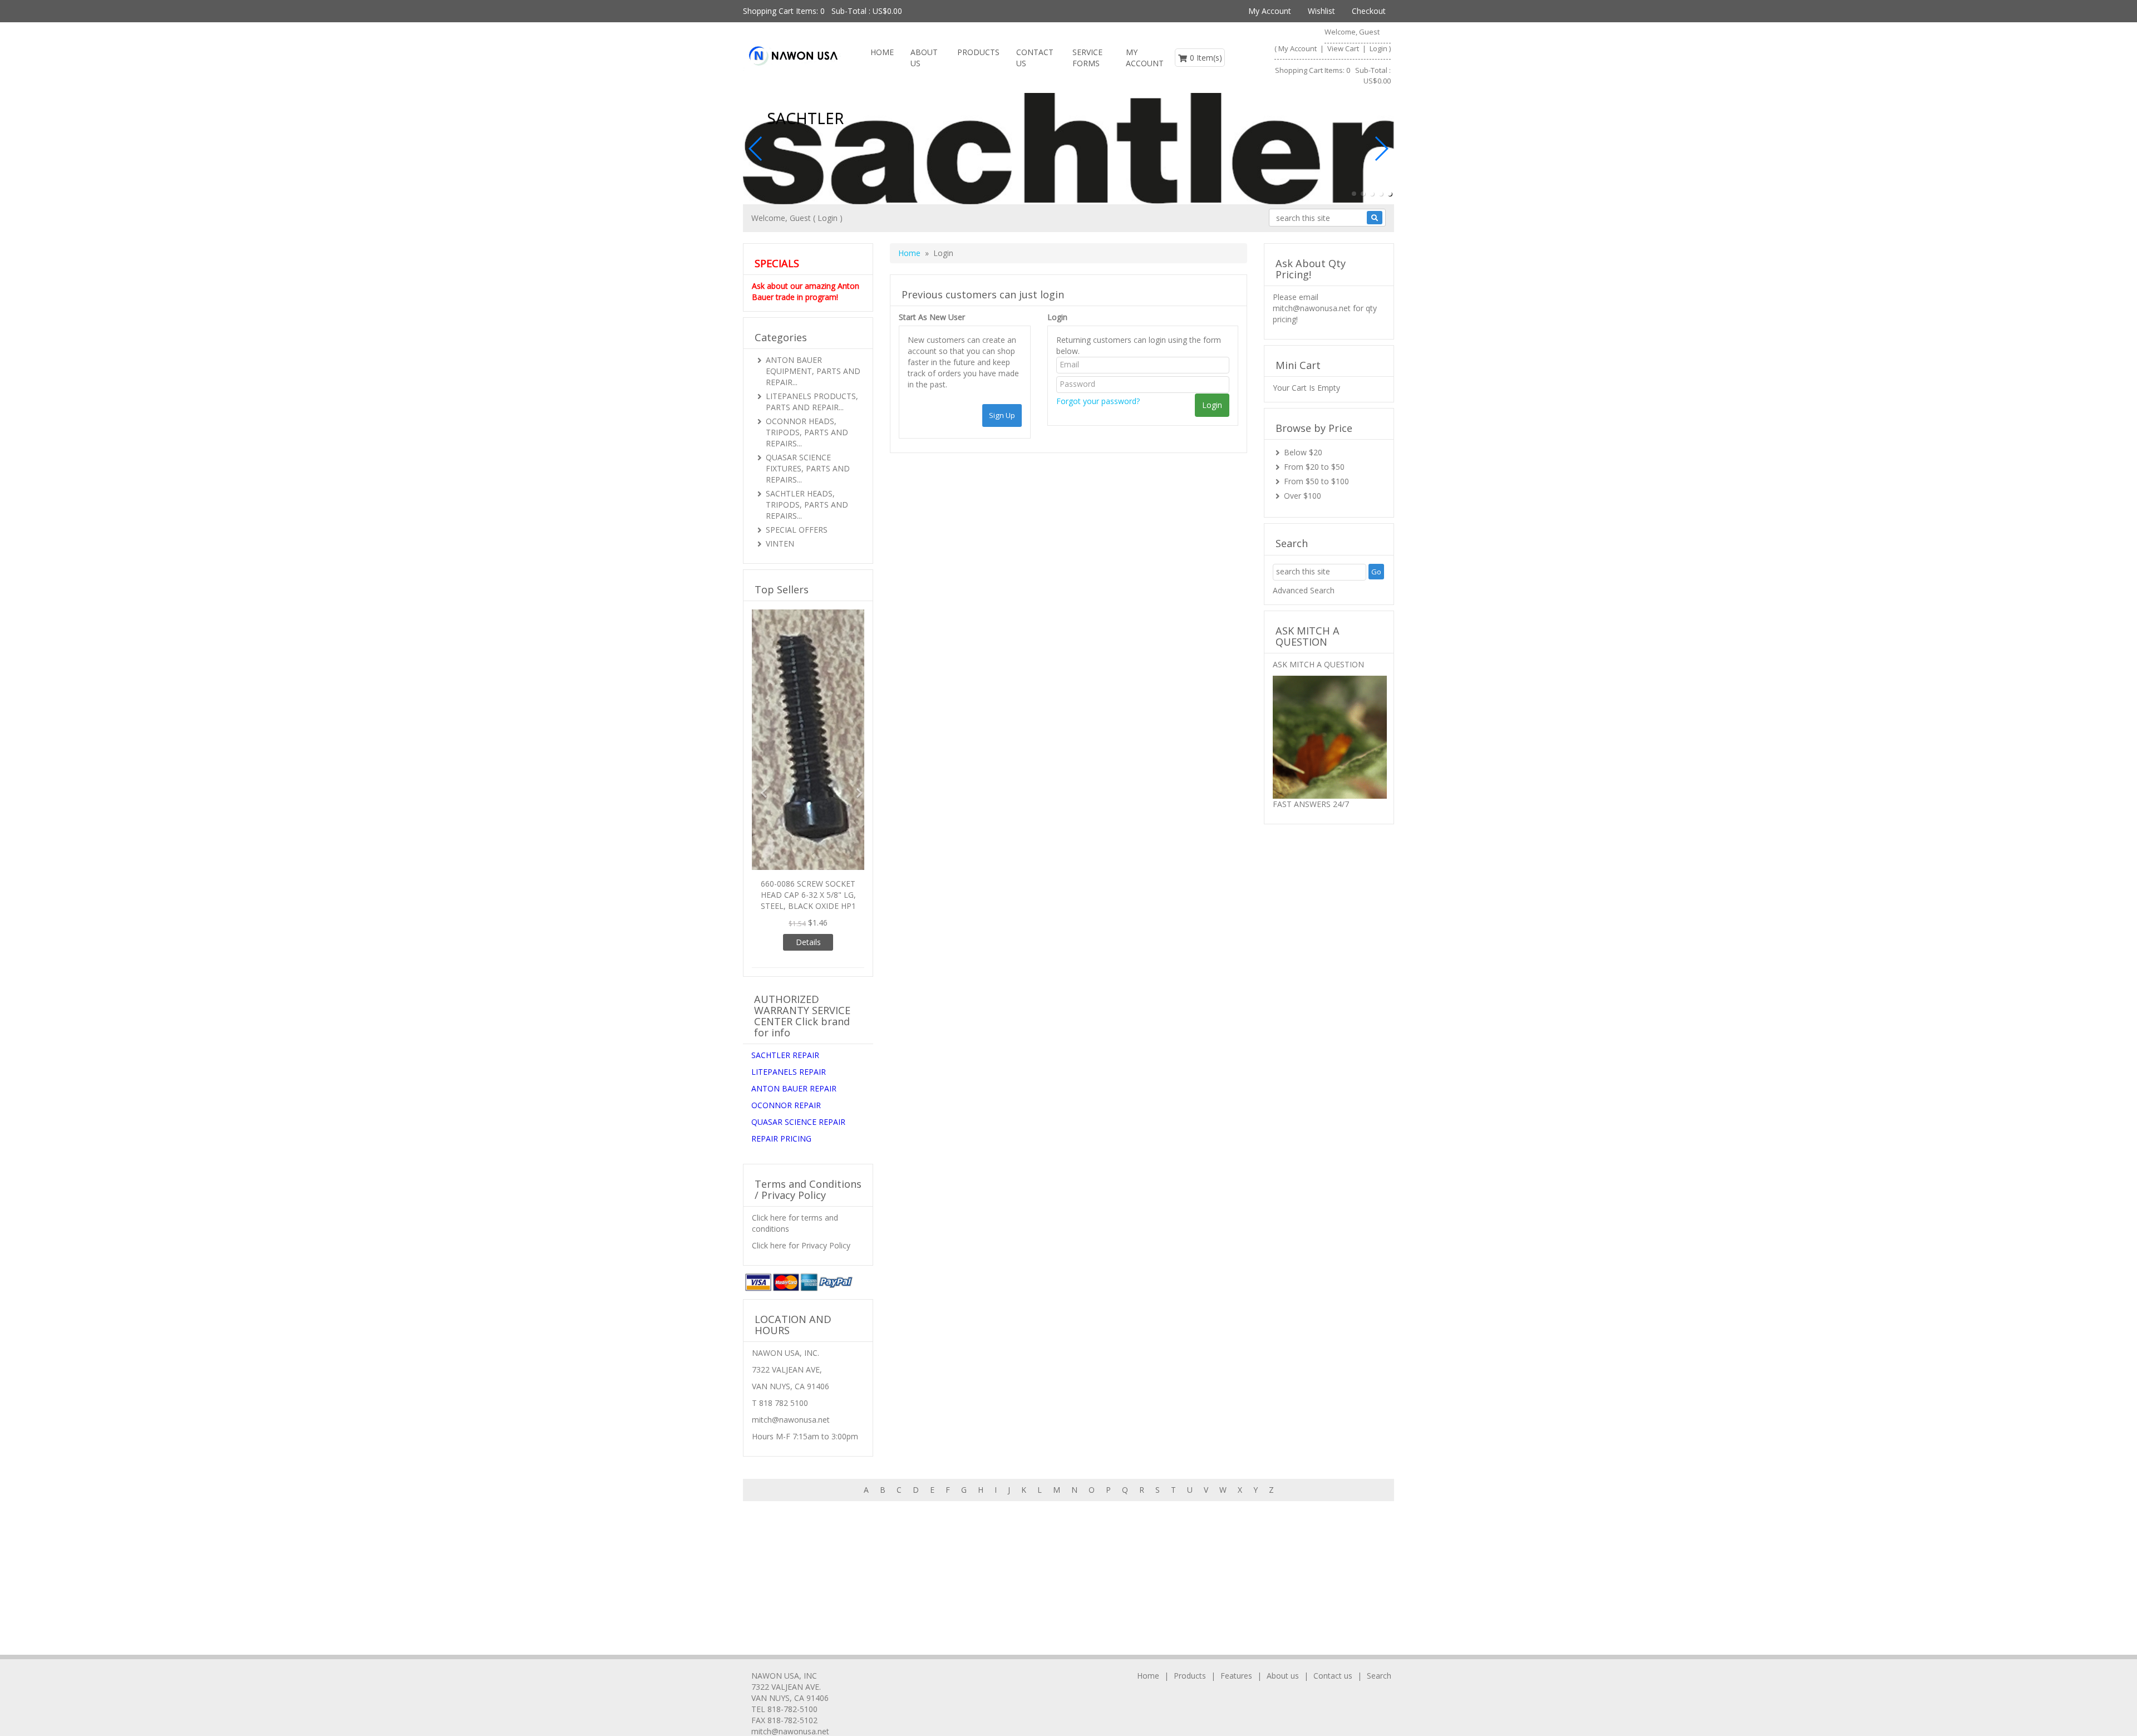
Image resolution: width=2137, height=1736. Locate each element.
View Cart (1344, 48)
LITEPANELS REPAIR (789, 856)
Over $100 (1303, 496)
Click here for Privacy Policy (801, 1030)
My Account (1270, 11)
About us (1283, 1676)
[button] (1354, 194)
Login (1378, 48)
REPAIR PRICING (781, 923)
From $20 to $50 (1314, 467)
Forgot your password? (1098, 401)
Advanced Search (1304, 590)
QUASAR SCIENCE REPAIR (798, 906)
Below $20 (1303, 452)
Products (978, 52)
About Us (924, 58)
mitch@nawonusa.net (1312, 308)
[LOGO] (793, 56)
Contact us (1035, 58)
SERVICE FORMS (1087, 58)
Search (1379, 1676)
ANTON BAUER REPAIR (794, 873)
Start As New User (932, 317)
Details (808, 726)
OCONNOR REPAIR (786, 890)
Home (882, 52)
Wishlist (1321, 11)
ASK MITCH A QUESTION (1318, 664)
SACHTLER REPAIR (785, 840)
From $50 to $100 (1316, 481)
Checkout (1369, 11)
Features (1236, 1676)
